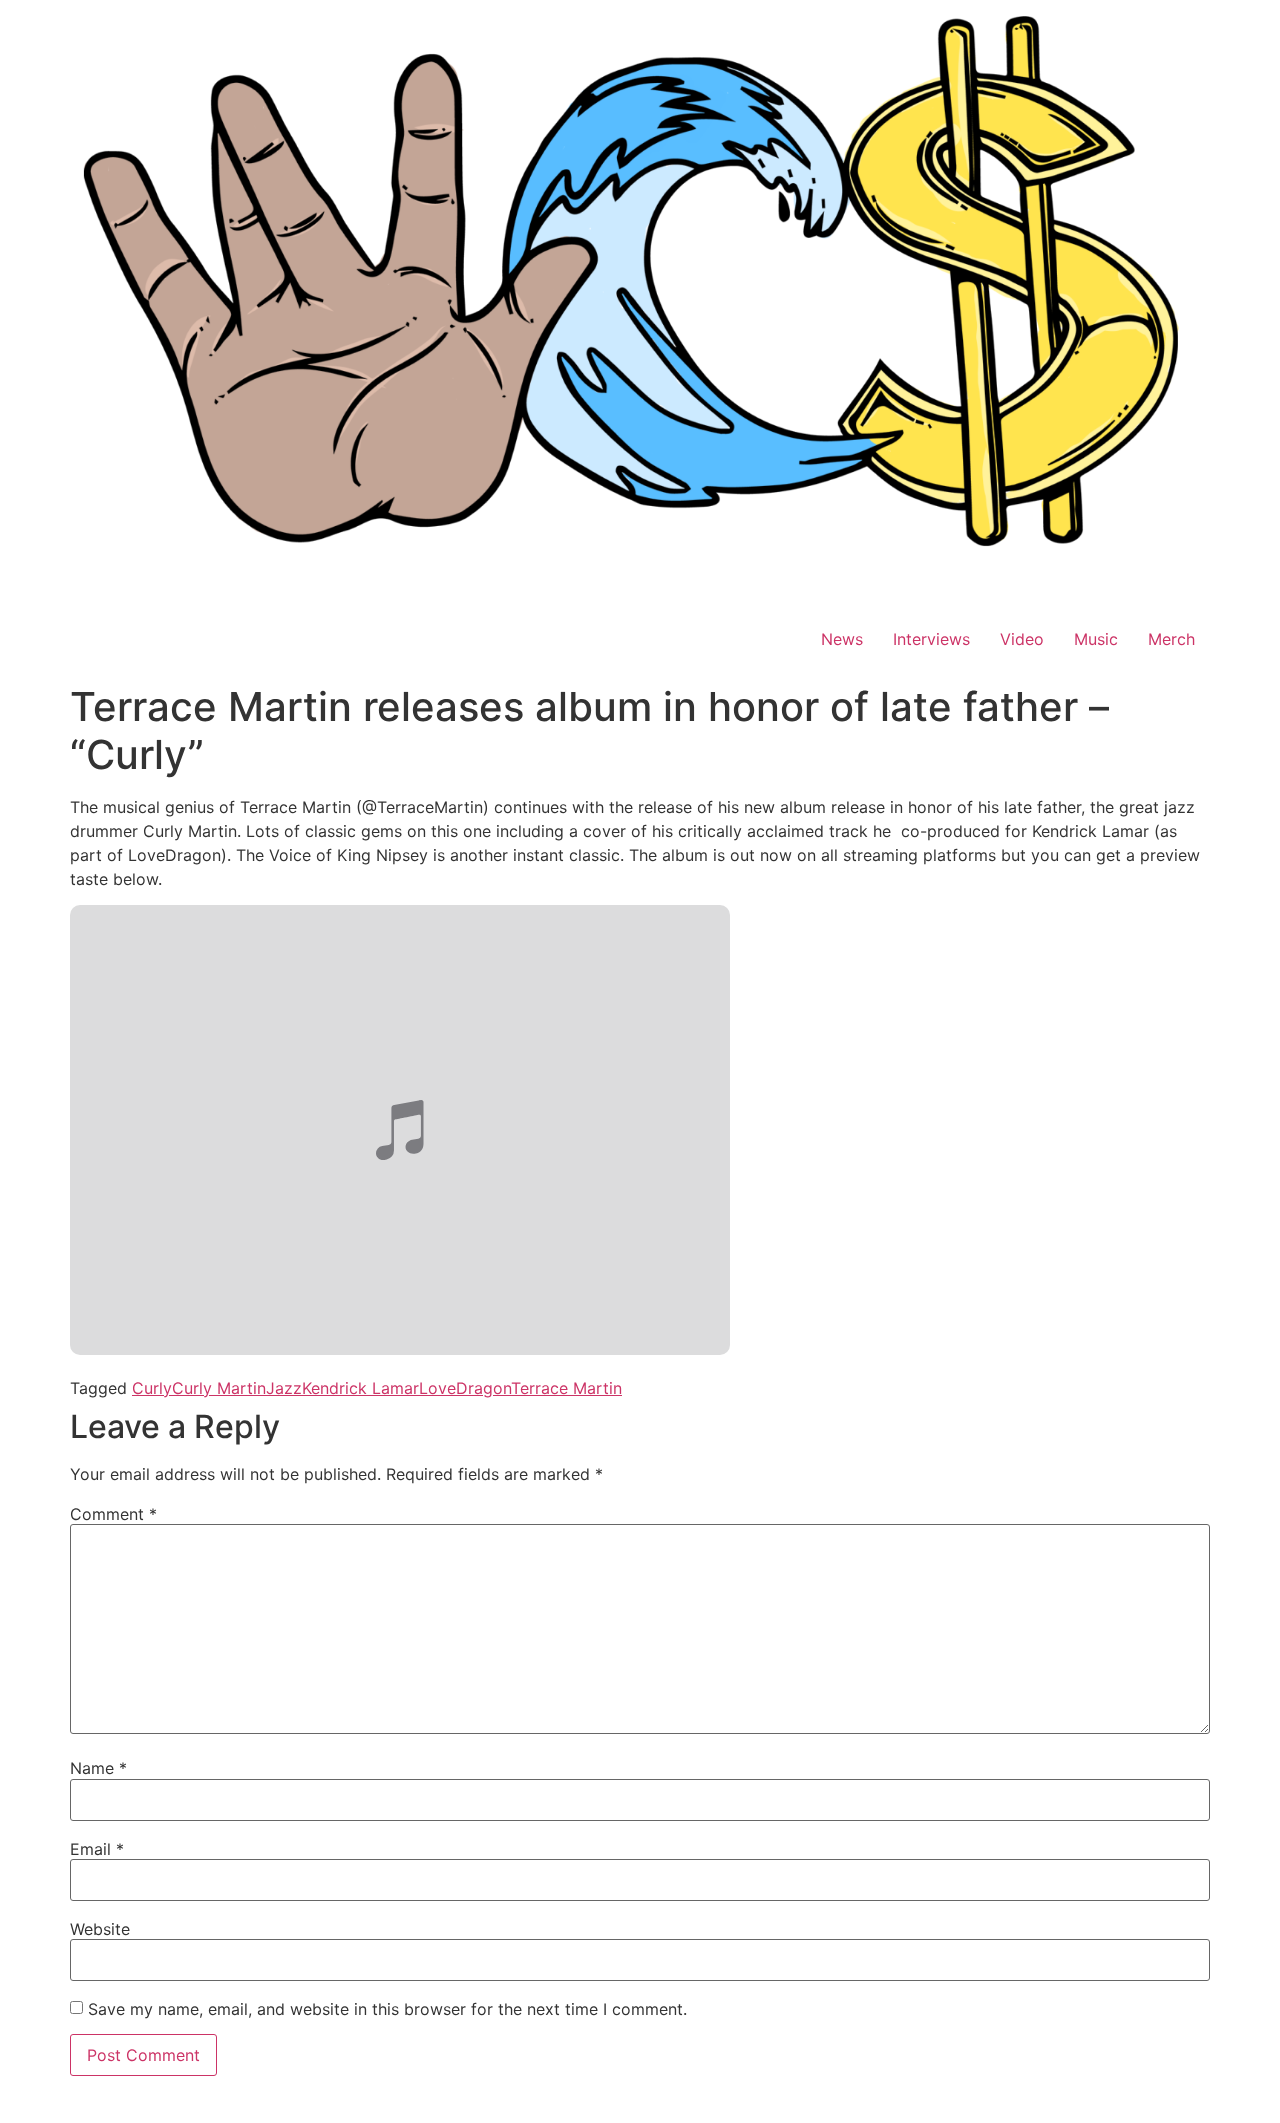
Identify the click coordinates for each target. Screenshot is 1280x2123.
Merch (1171, 639)
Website (100, 1929)
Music (1096, 639)
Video (1022, 639)
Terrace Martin (566, 1388)
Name (98, 1768)
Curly (152, 1388)
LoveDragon (465, 1388)
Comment (113, 1514)
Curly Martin (219, 1388)
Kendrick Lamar (360, 1388)
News (842, 639)
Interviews (931, 639)
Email (97, 1849)
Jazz (284, 1388)
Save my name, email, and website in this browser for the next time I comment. (387, 2009)
